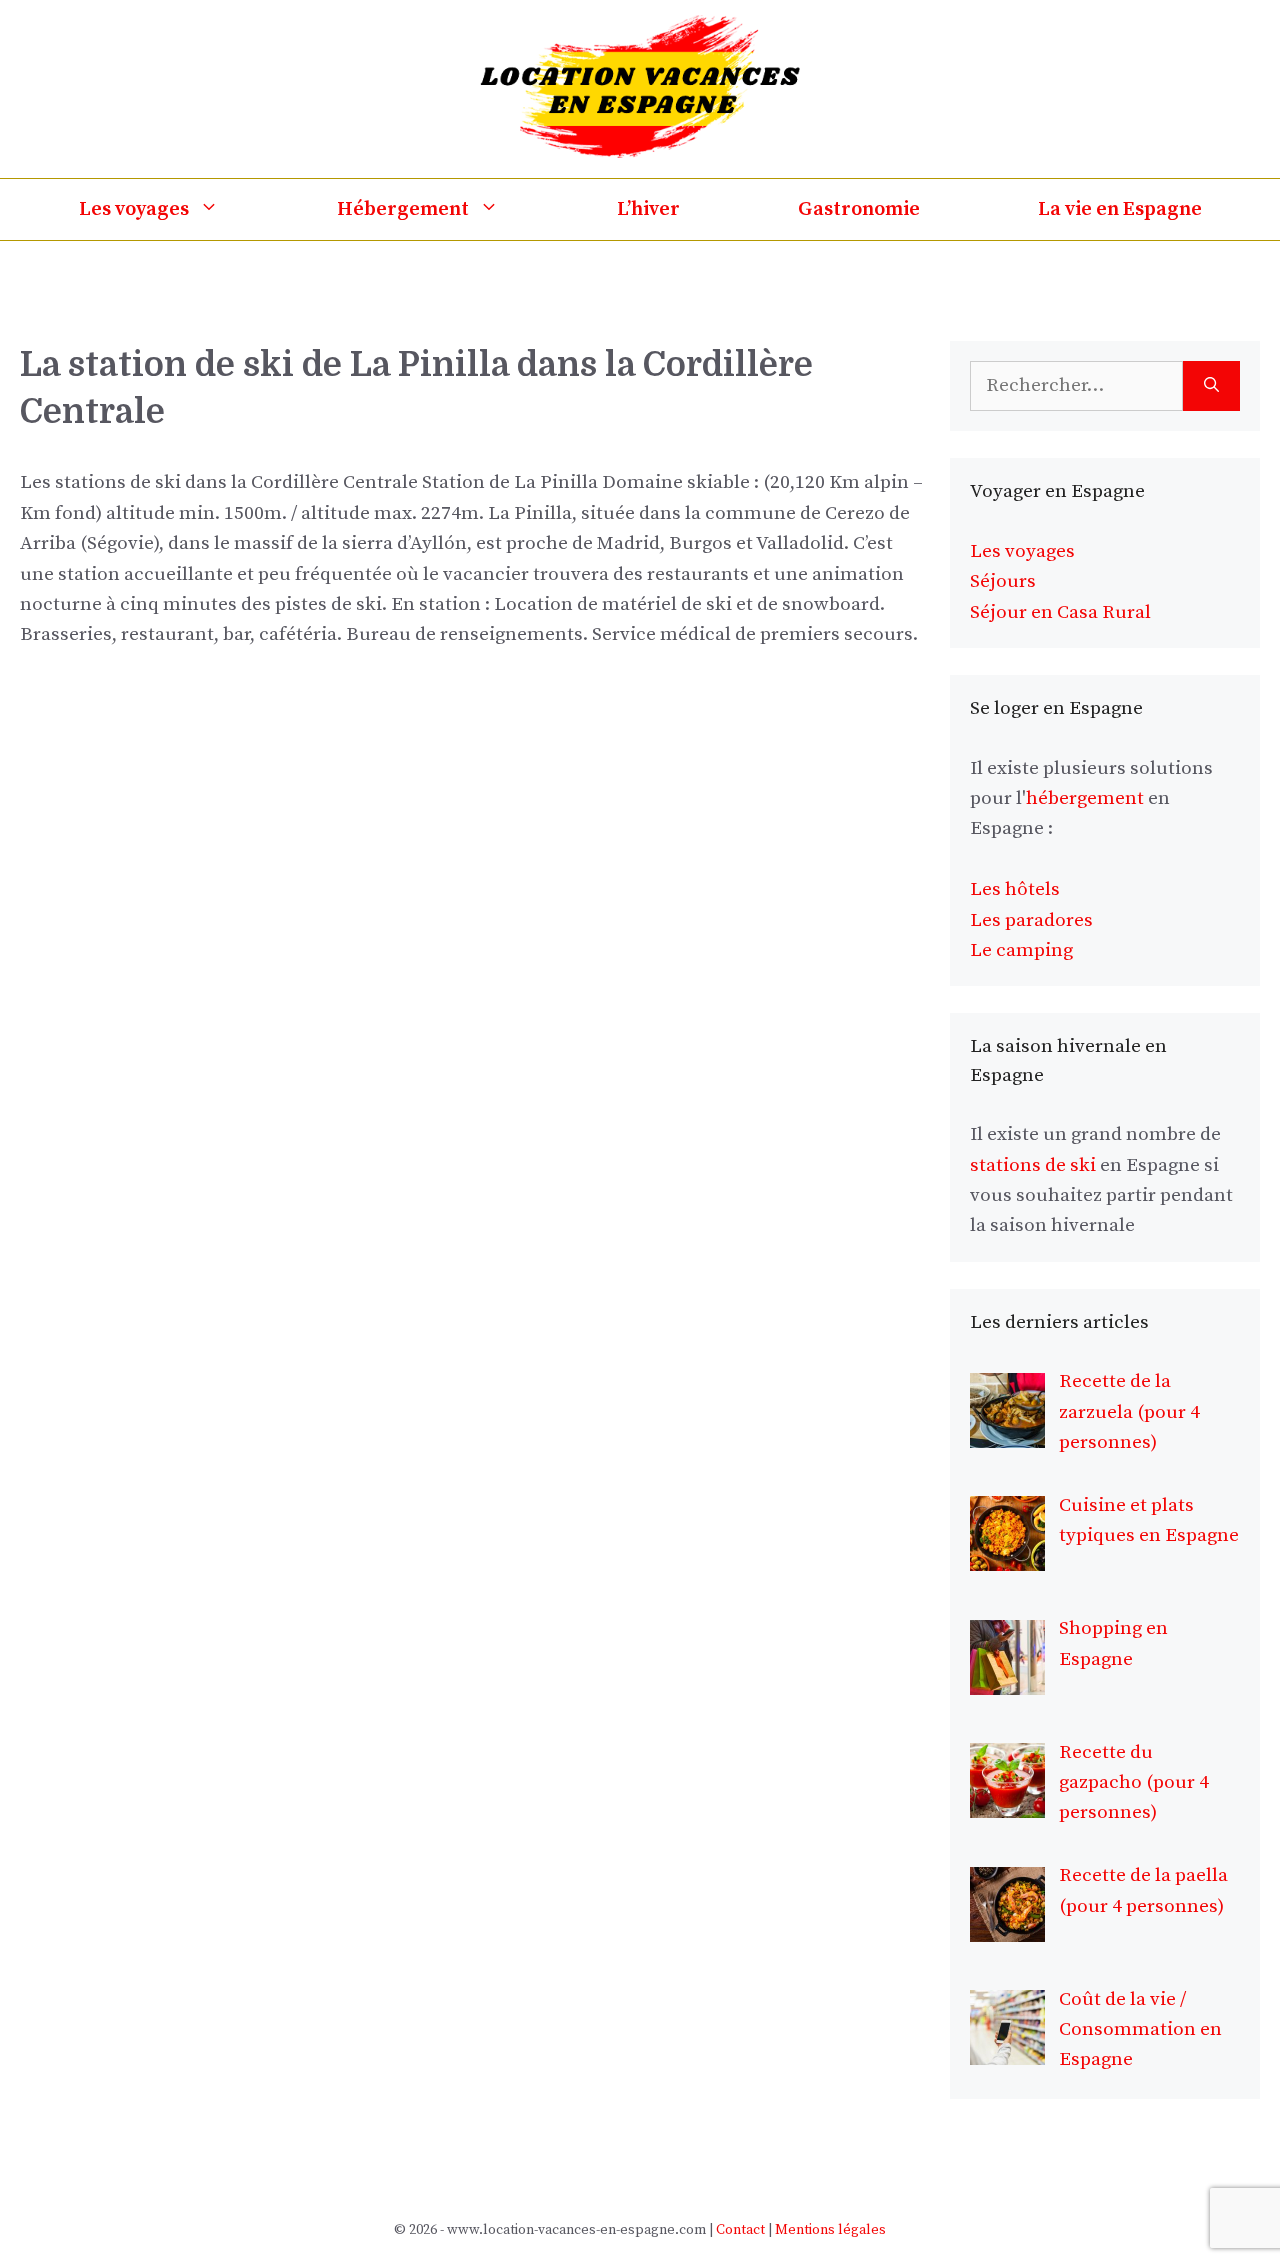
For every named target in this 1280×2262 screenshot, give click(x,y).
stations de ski (1033, 1165)
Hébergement (403, 209)
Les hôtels (1015, 889)
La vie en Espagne (1120, 209)
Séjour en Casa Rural (1060, 612)
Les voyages (134, 209)
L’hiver (648, 209)
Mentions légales (830, 2230)
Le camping (1021, 950)
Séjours (1003, 581)
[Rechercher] (1211, 386)
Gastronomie (859, 209)
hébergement (1085, 798)
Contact (740, 2230)
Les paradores (1031, 920)
